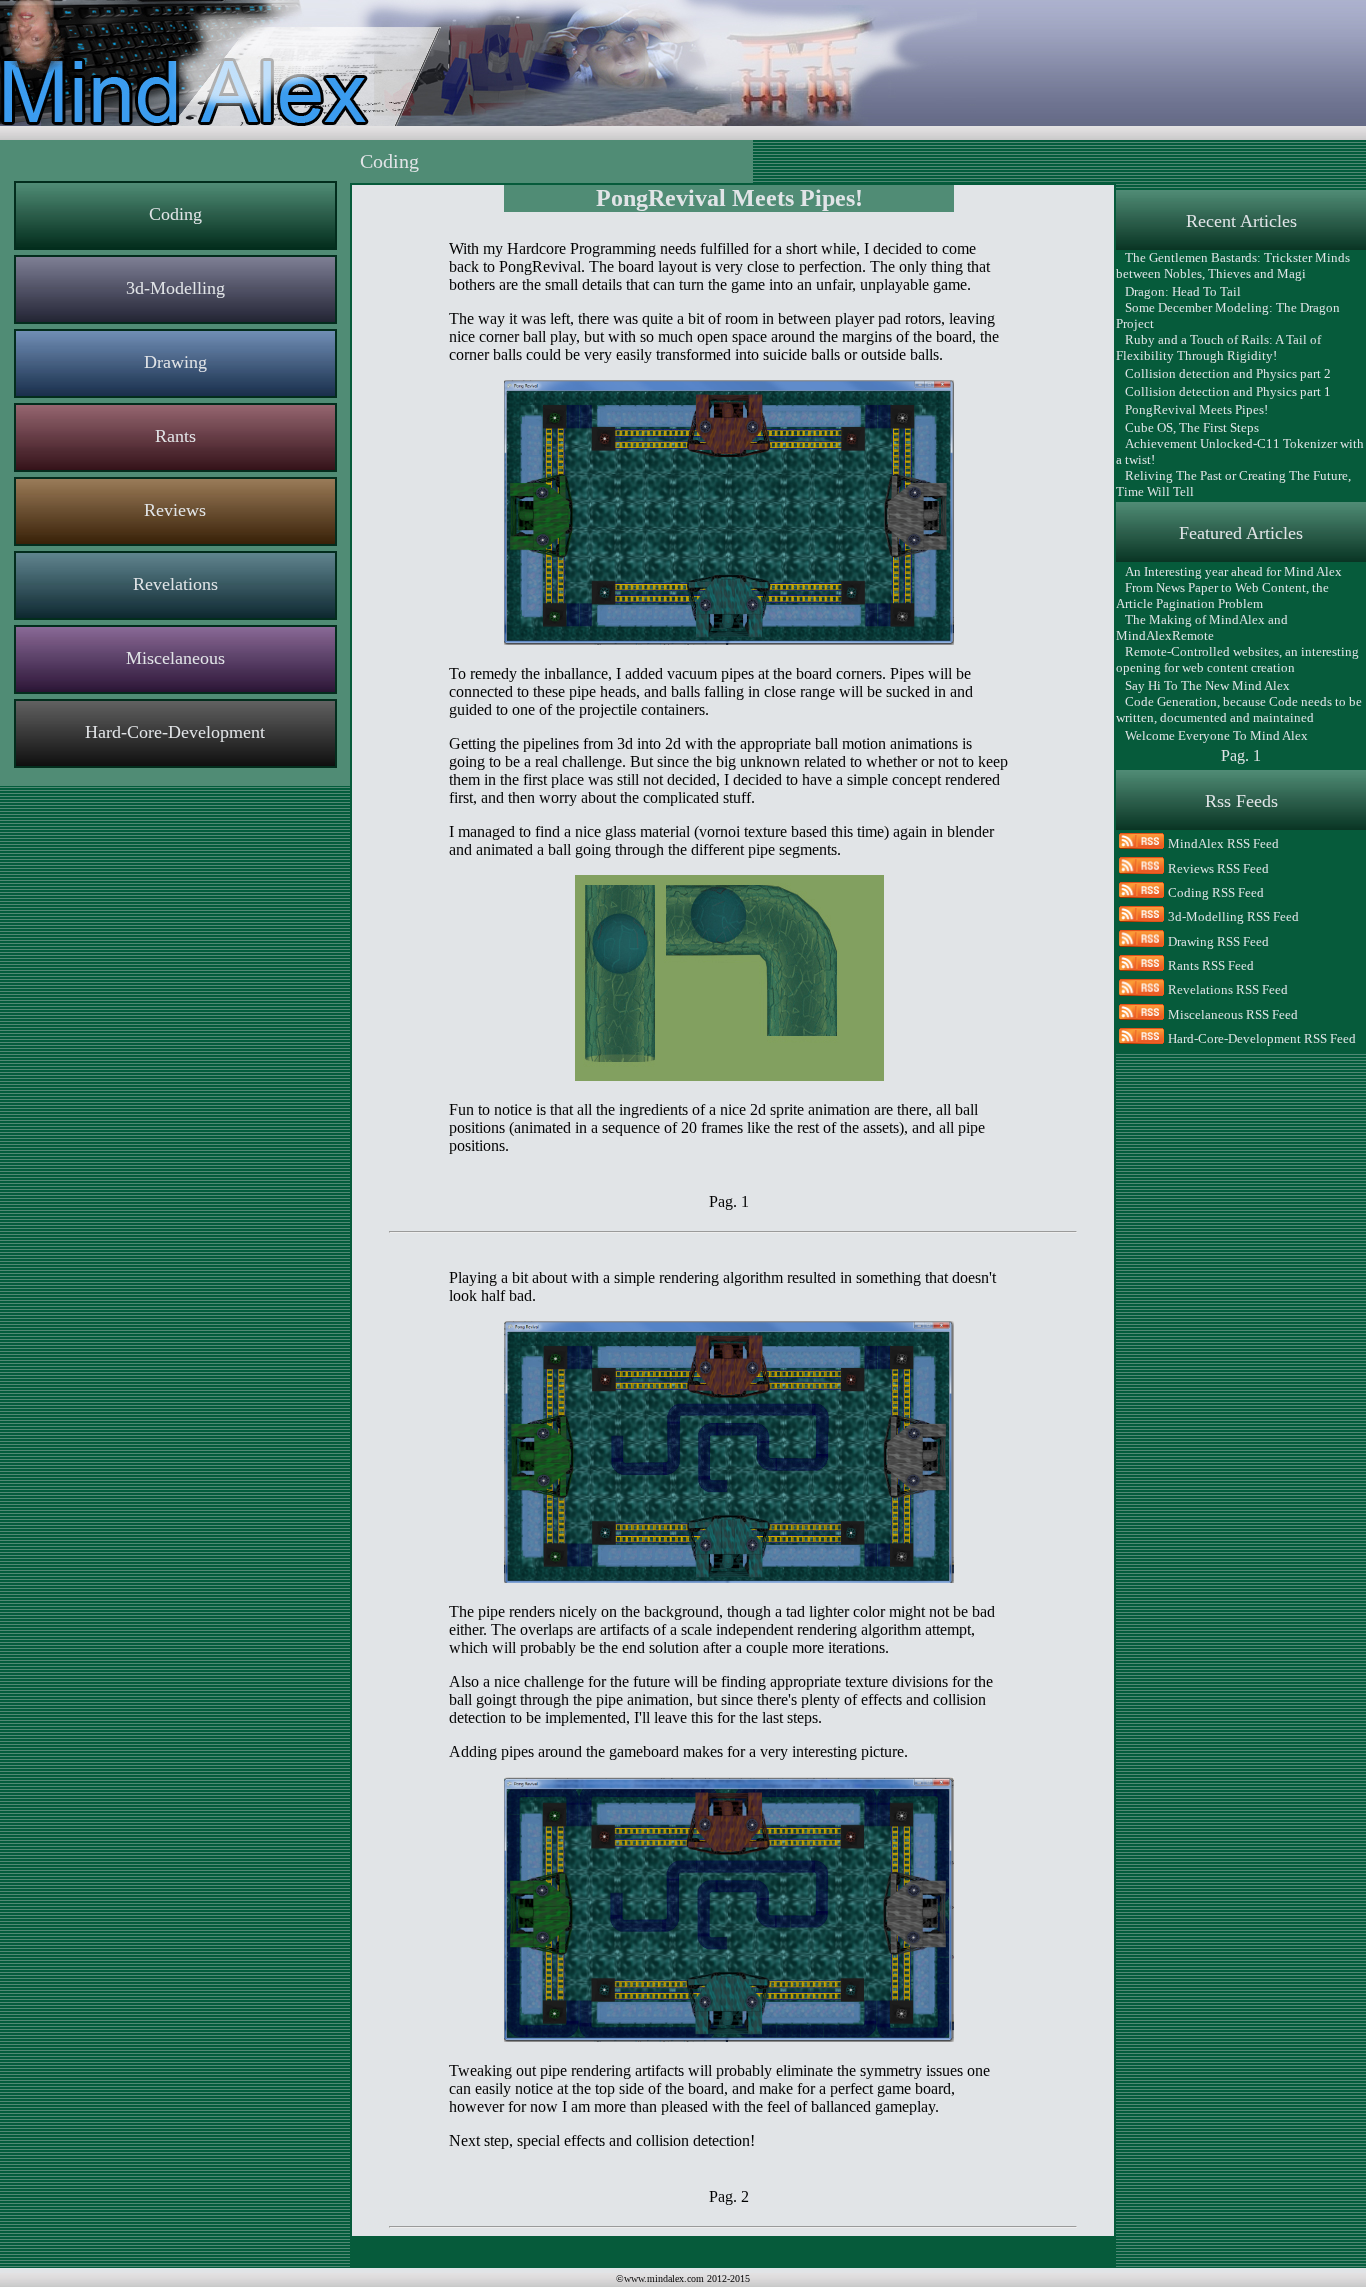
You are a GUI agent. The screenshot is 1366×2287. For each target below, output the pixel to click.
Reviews (175, 510)
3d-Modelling (175, 288)
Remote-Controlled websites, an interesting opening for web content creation (1237, 659)
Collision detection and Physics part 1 (1223, 391)
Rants (175, 436)
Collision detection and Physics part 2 (1223, 373)
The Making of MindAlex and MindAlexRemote (1202, 627)
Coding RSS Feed (1216, 892)
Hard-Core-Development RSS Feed (1262, 1038)
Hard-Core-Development (175, 732)
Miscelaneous (175, 658)
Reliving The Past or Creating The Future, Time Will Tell (1233, 483)
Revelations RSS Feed (1228, 989)
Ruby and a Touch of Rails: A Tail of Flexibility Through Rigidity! (1218, 347)
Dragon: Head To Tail (1178, 291)
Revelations (175, 584)
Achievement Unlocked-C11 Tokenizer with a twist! (1240, 451)
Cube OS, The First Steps (1187, 427)
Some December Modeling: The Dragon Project (1228, 315)
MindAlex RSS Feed (1223, 843)
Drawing (175, 362)
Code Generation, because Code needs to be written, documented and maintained (1239, 709)
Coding (175, 214)
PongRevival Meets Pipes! (1192, 409)
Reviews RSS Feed (1218, 868)
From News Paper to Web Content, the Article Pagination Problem (1222, 595)
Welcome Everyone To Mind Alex (1212, 735)
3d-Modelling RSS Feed (1233, 916)
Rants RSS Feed (1211, 965)
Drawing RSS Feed (1218, 941)
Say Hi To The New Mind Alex (1203, 685)
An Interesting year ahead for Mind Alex (1229, 571)
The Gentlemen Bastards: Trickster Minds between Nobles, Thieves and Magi (1233, 265)
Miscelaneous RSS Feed (1233, 1014)
